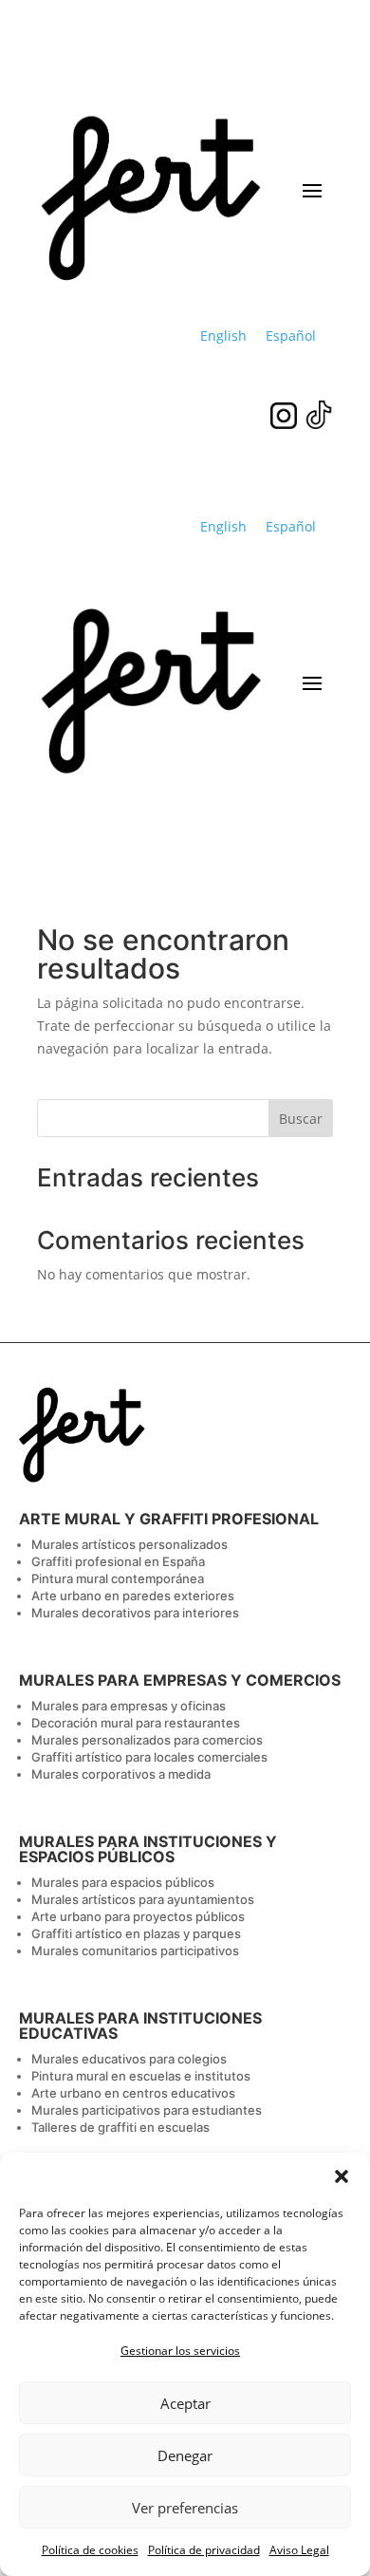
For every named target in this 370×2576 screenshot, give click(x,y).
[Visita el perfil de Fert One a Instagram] (287, 424)
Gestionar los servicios (180, 2351)
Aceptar (185, 2403)
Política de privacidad (204, 2550)
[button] (342, 2176)
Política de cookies (90, 2550)
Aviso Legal (299, 2550)
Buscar (301, 1119)
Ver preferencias (185, 2508)
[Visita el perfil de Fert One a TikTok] (319, 424)
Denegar (185, 2455)
